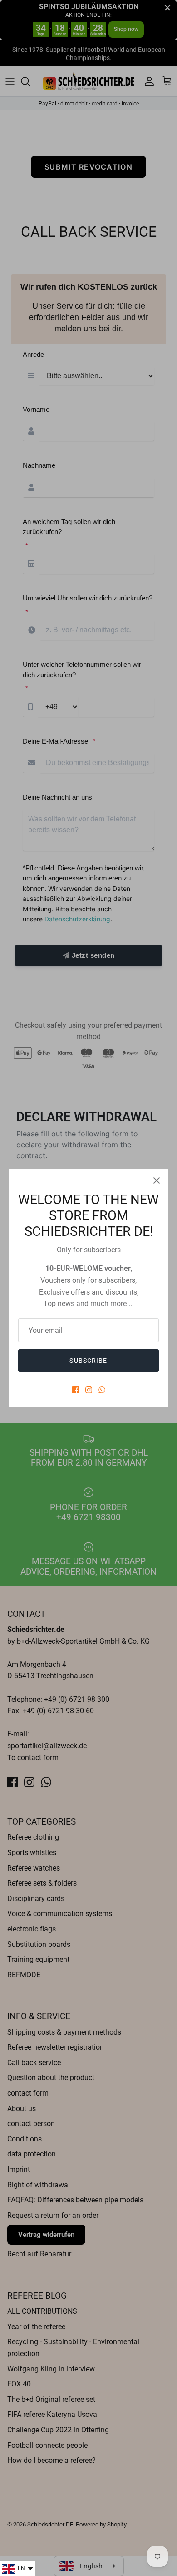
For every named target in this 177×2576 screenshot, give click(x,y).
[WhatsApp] (102, 1390)
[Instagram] (89, 1390)
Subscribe (88, 1361)
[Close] (157, 1180)
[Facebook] (76, 1390)
